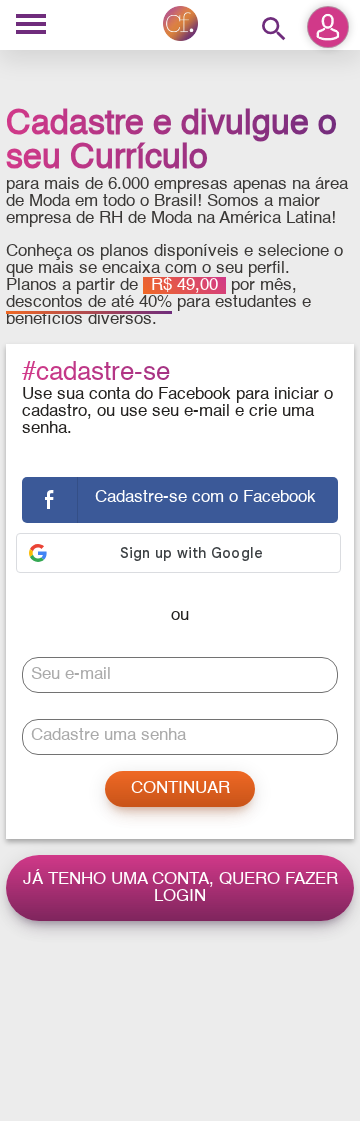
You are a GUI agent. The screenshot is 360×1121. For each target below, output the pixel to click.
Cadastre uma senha (108, 735)
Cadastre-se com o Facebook (205, 497)
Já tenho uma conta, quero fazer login (180, 888)
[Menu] (31, 25)
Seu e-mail (71, 674)
